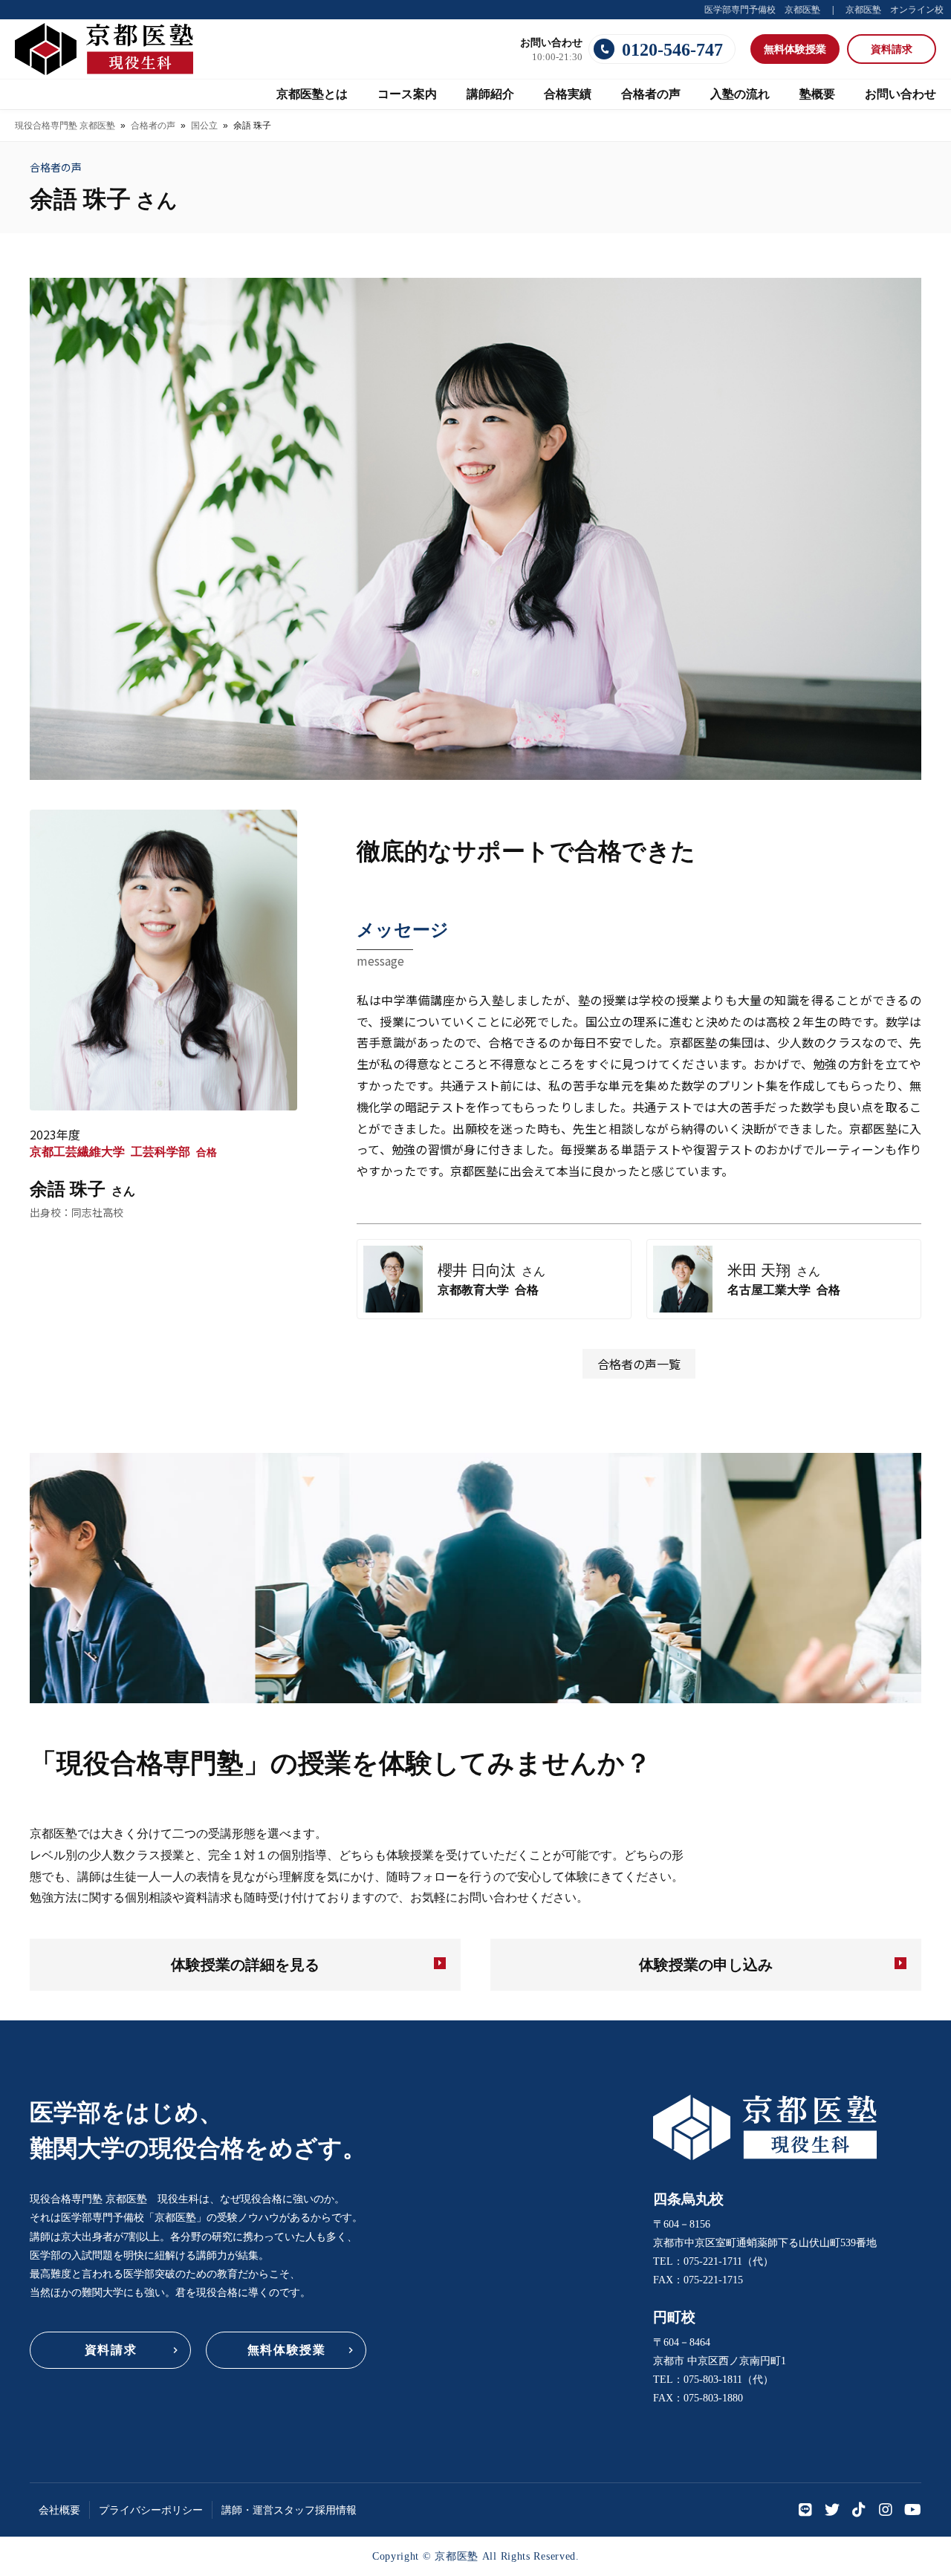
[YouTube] (912, 2510)
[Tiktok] (859, 2510)
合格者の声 (153, 126)
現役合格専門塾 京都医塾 (65, 126)
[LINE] (805, 2510)
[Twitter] (832, 2510)
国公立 (204, 126)
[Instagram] (886, 2510)
